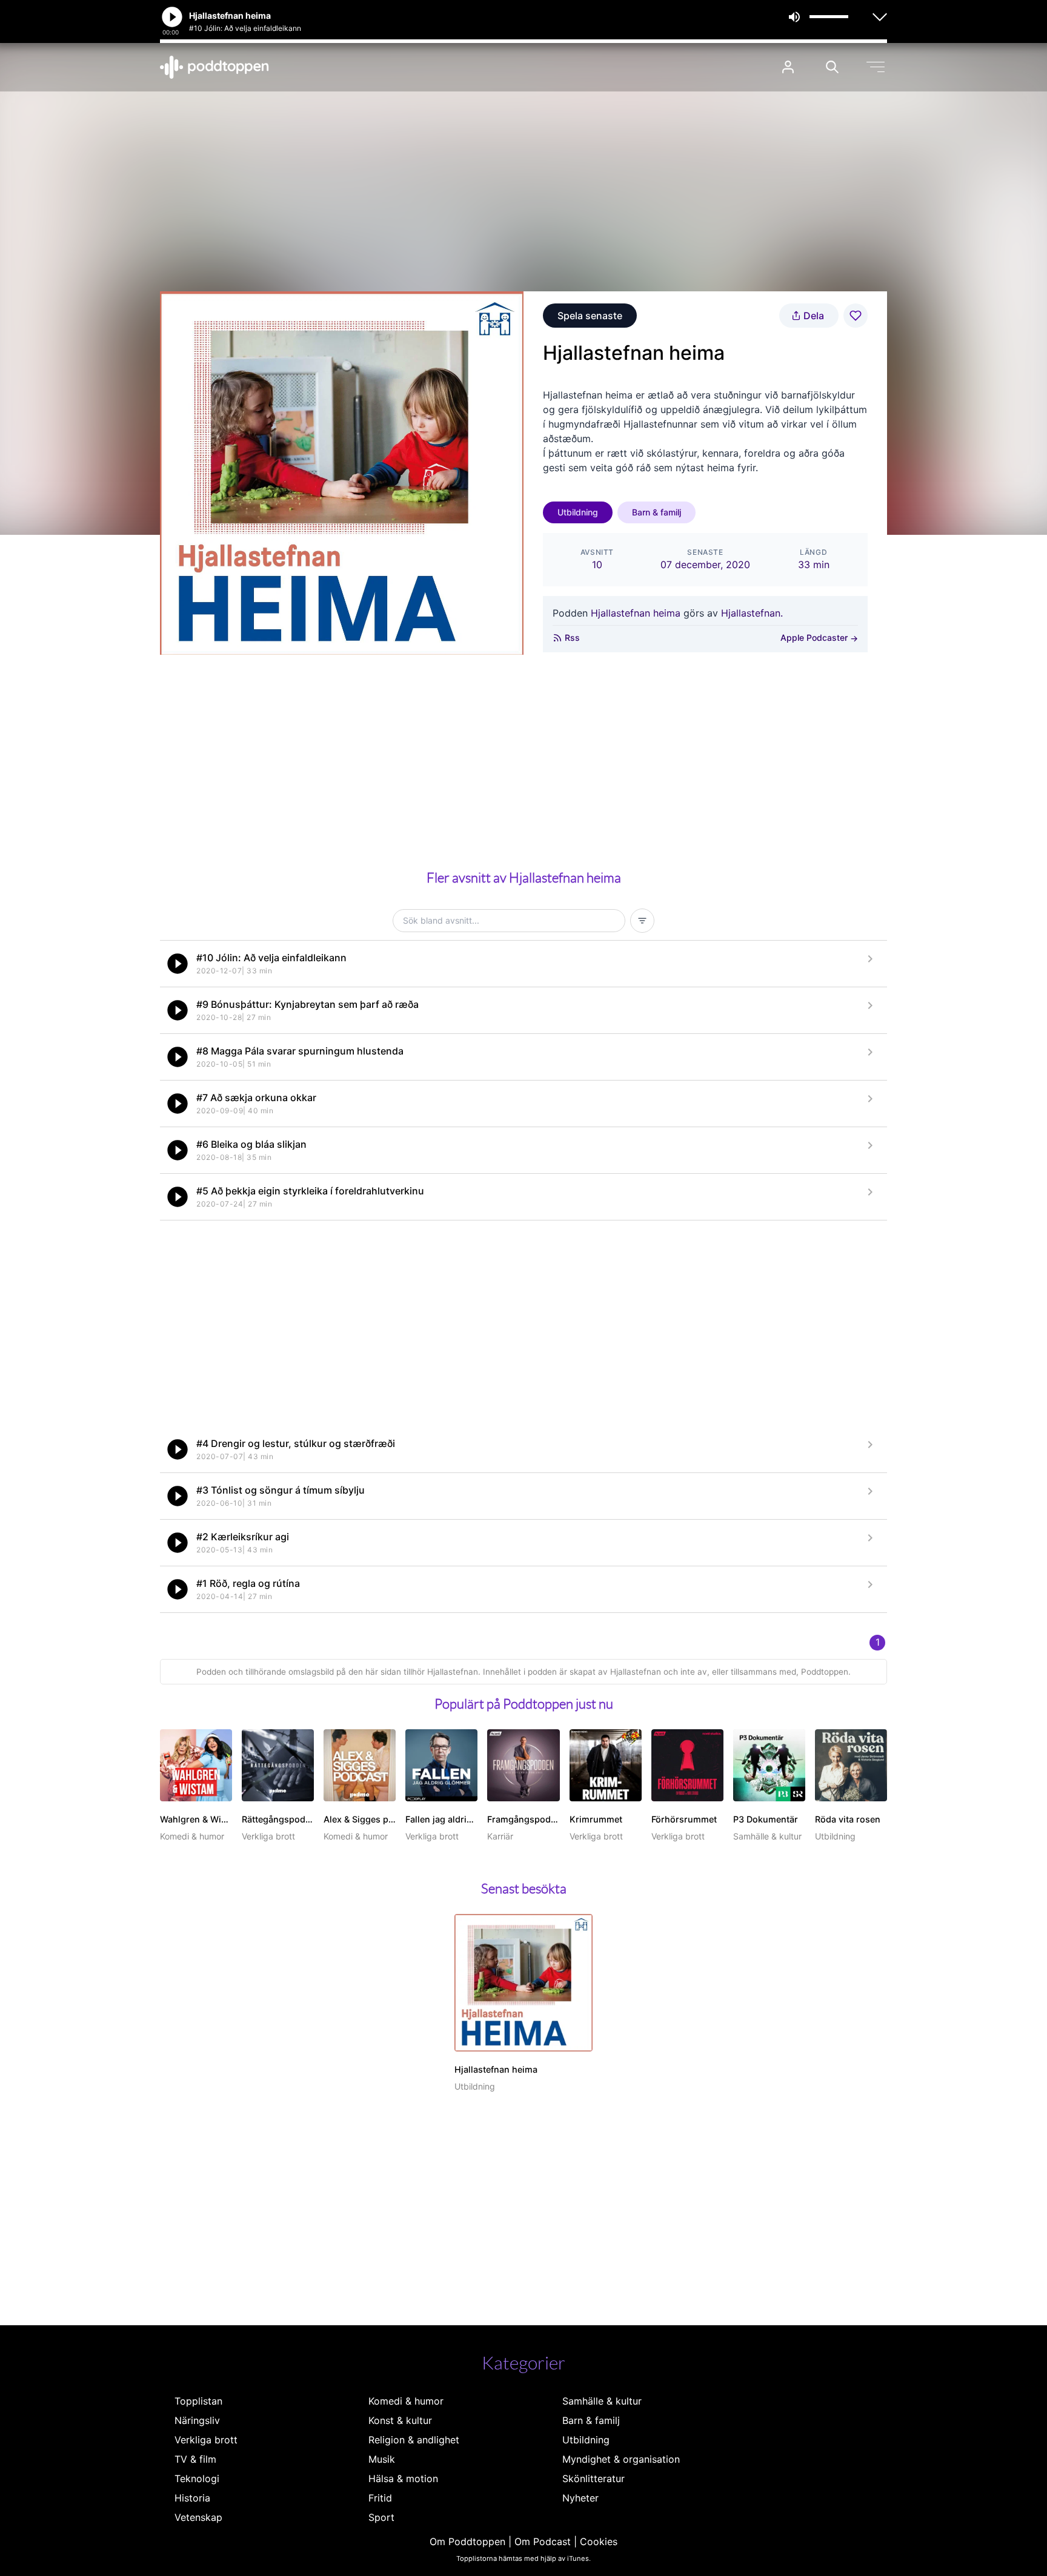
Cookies (599, 2541)
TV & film (195, 2459)
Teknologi (197, 2478)
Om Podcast (543, 2541)
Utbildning (578, 512)
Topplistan (198, 2401)
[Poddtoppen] (214, 67)
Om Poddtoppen (467, 2541)
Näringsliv (197, 2420)
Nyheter (580, 2498)
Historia (192, 2498)
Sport (381, 2517)
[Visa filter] (642, 921)
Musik (382, 2459)
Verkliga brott (206, 2440)
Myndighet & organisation (621, 2459)
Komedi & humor (406, 2401)
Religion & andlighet (414, 2440)
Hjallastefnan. (752, 613)
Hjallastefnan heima (636, 613)
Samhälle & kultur (602, 2401)
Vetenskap (198, 2517)
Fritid (380, 2498)
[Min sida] (788, 67)
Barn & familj (656, 512)
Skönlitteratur (593, 2478)
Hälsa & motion (403, 2478)
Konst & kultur (400, 2420)
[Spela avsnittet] (178, 964)
